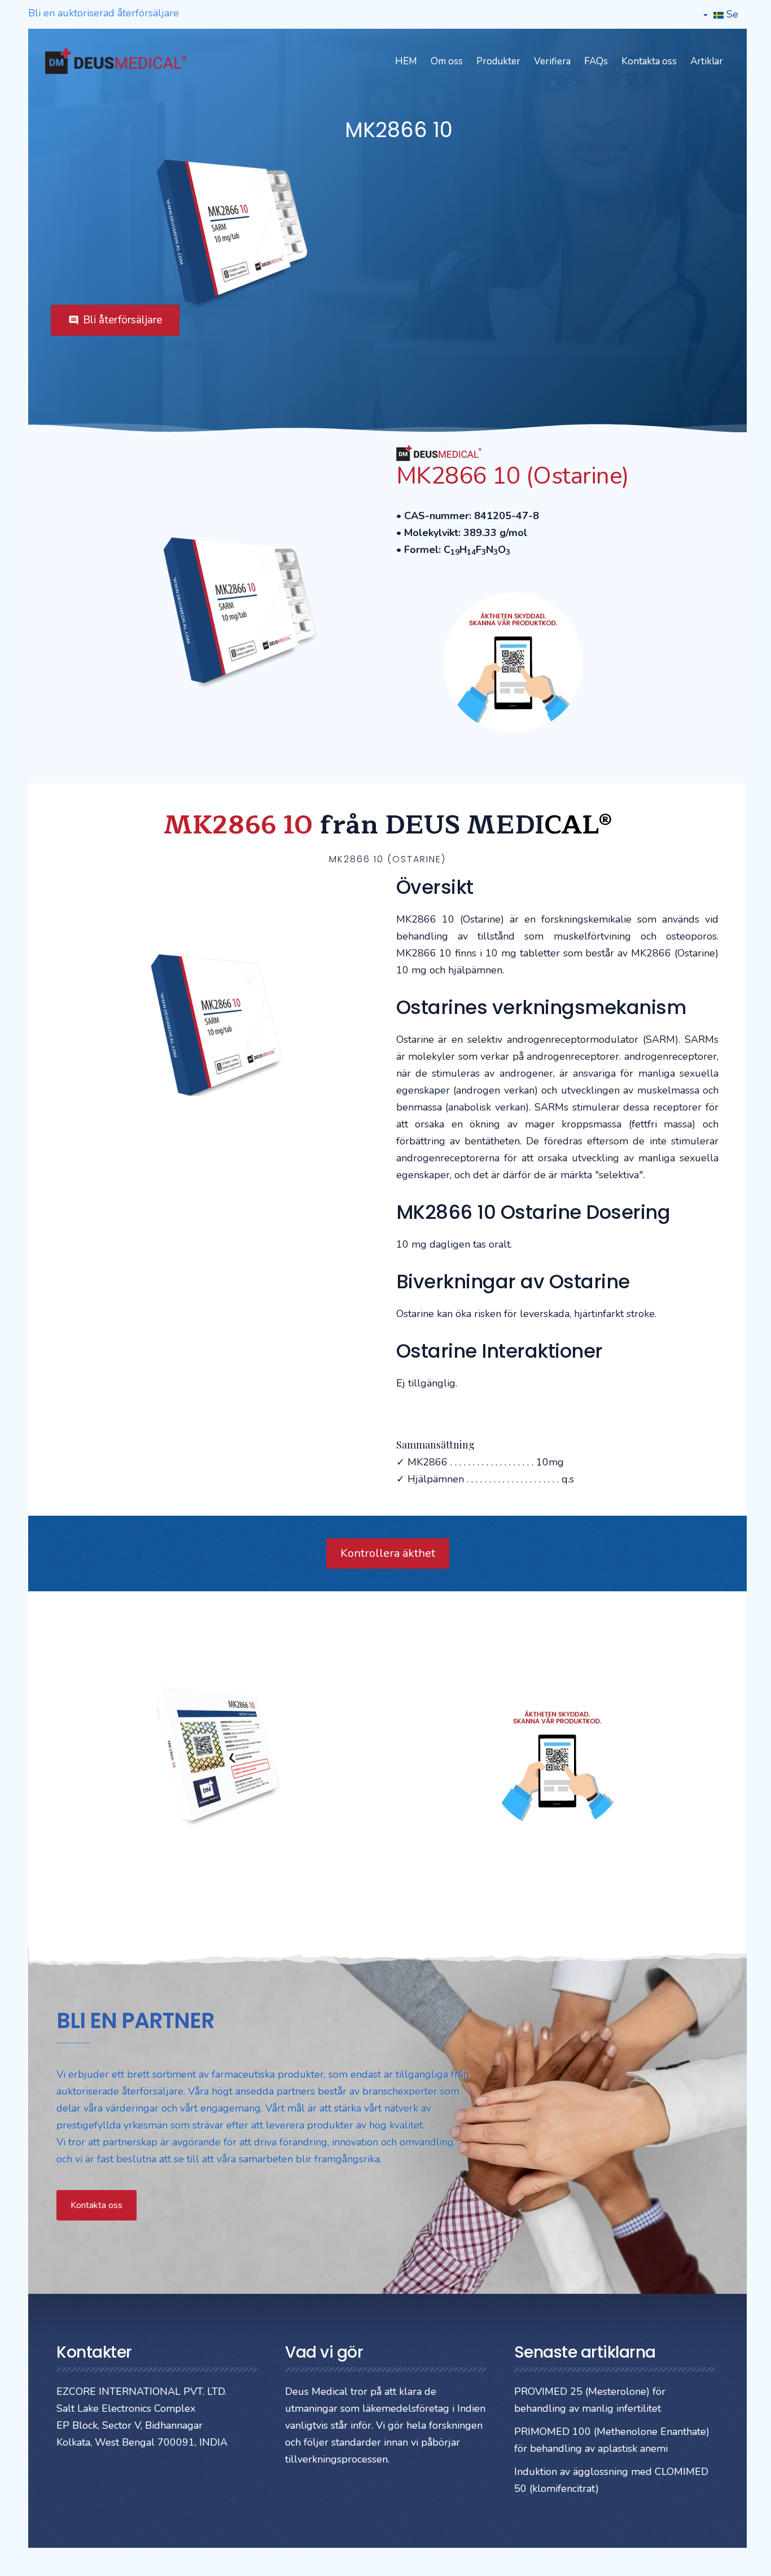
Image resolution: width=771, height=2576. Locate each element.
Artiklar (707, 61)
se (731, 14)
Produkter (498, 61)
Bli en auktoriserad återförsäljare (104, 13)
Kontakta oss (649, 61)
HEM (406, 61)
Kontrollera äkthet (388, 1553)
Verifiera (552, 61)
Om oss (447, 61)
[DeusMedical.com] (116, 61)
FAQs (596, 61)
